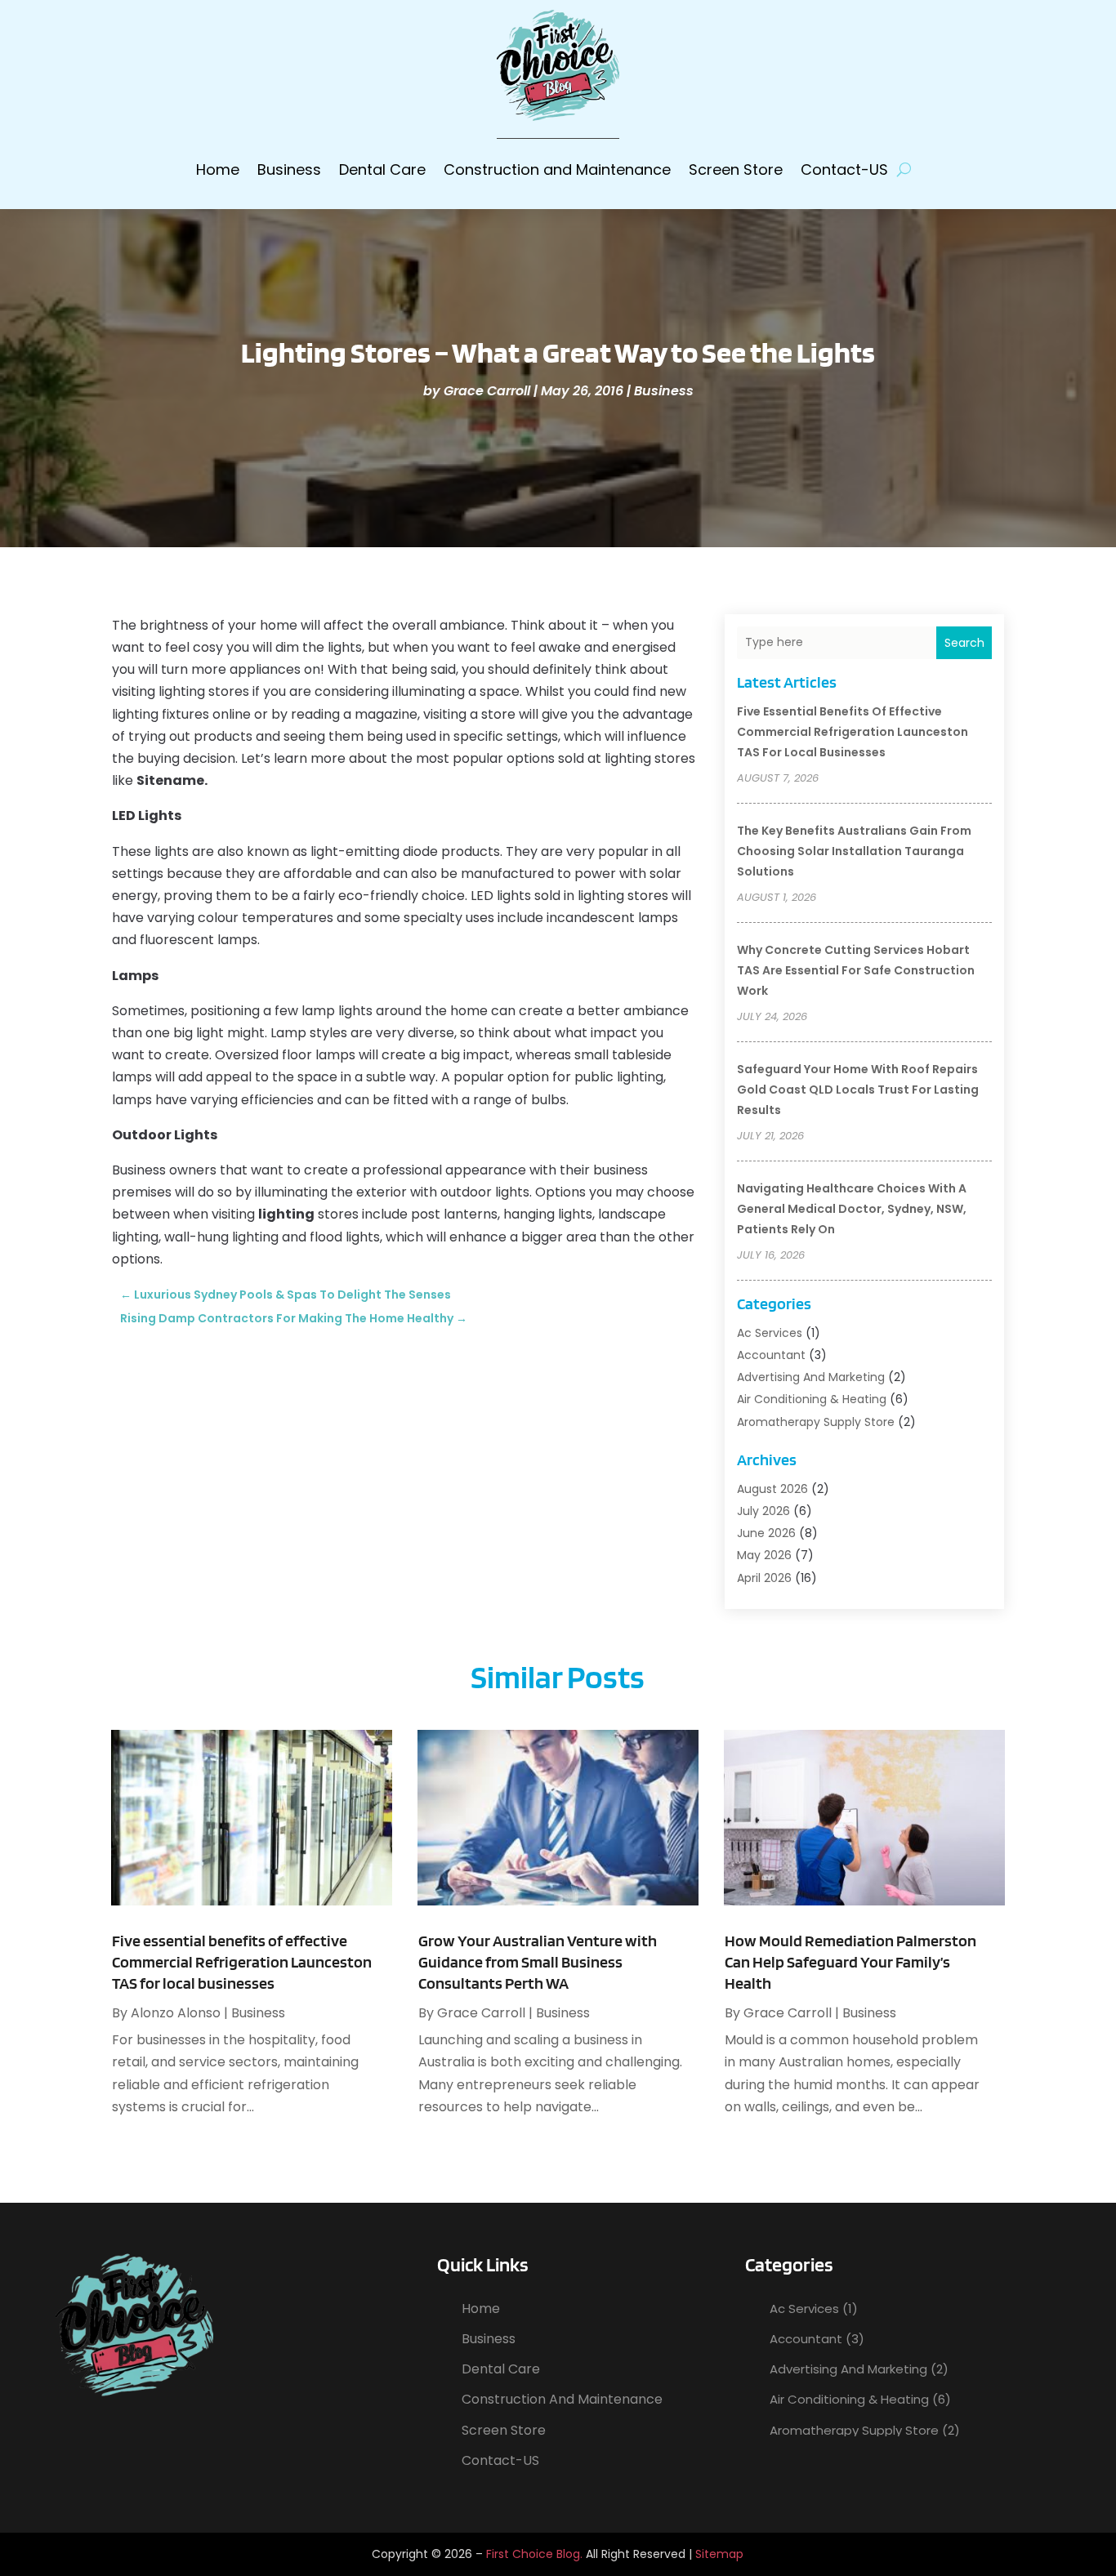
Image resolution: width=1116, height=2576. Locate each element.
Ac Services (770, 1333)
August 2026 (772, 1489)
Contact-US (844, 169)
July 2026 (763, 1511)
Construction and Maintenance (557, 169)
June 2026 (766, 1533)
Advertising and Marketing (811, 1377)
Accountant (771, 1355)
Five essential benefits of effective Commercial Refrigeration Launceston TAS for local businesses (853, 732)
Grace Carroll (487, 391)
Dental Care (382, 169)
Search (964, 643)
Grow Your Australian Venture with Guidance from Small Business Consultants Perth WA (538, 1962)
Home (218, 169)
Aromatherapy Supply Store (816, 1422)
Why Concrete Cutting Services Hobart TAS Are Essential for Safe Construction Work (856, 970)
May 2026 (764, 1555)
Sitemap (719, 2554)
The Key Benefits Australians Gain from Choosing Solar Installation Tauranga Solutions (854, 851)
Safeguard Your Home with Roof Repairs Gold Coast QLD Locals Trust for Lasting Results (858, 1090)
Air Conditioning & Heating (812, 1399)
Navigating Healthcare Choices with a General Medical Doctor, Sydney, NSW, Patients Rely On (852, 1209)
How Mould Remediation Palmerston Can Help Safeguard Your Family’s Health (850, 1962)
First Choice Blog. (534, 2554)
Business (289, 169)
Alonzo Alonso (176, 2013)
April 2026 (764, 1578)
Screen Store (736, 169)
